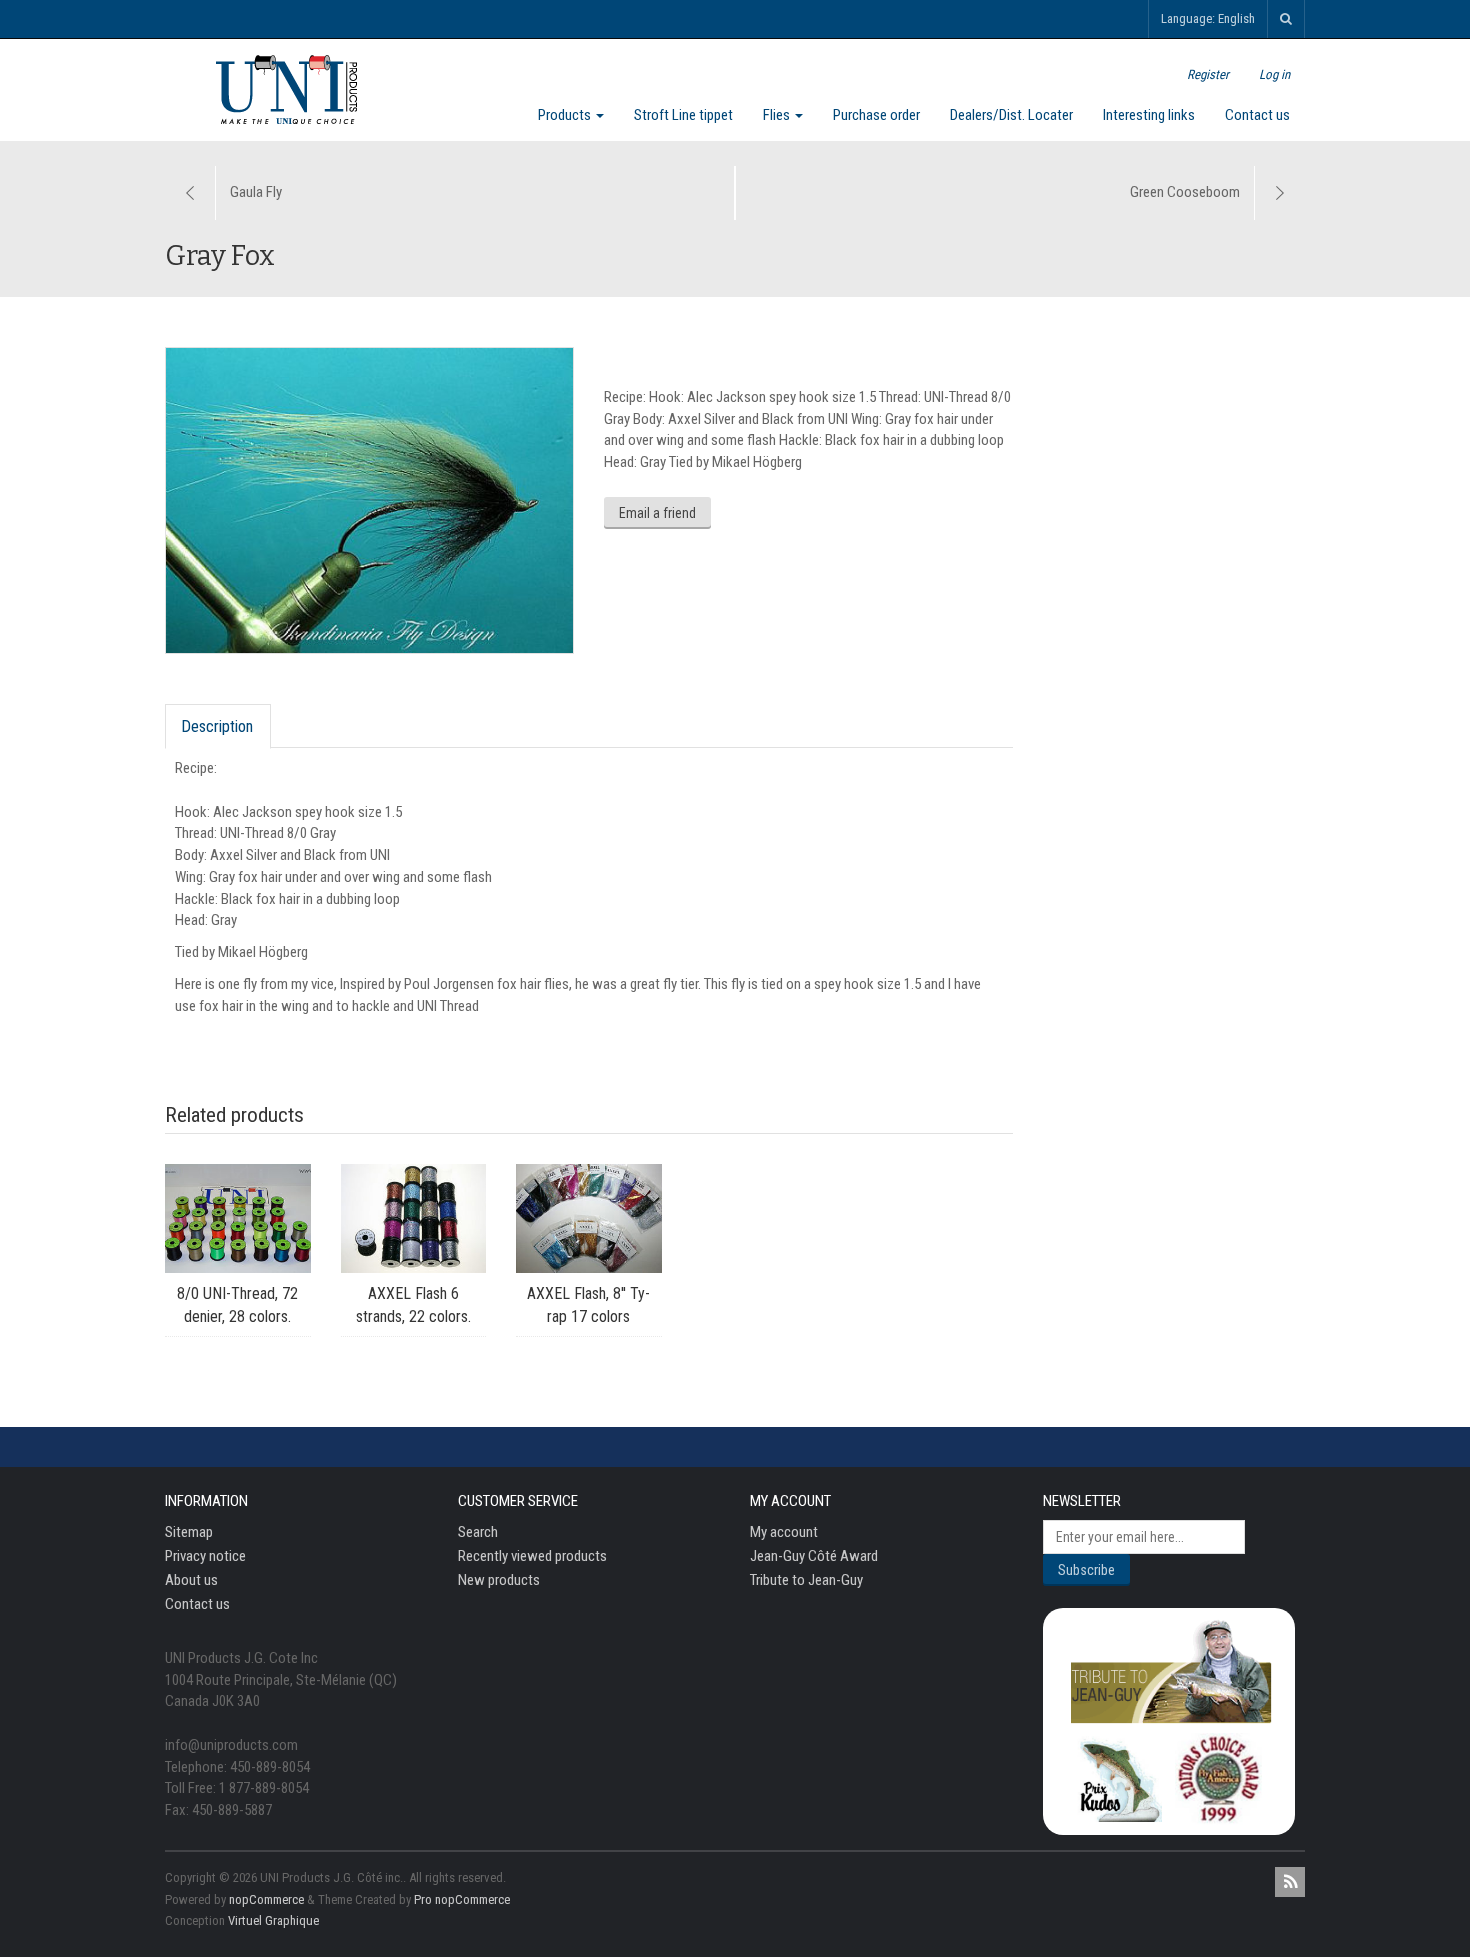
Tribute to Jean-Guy (806, 1580)
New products (499, 1580)
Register (1208, 74)
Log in (1274, 74)
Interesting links (1149, 115)
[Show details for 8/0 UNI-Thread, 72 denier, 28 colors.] (238, 1218)
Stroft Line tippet (683, 115)
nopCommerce (266, 1899)
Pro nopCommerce (462, 1899)
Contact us (1257, 115)
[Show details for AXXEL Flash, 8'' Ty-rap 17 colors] (589, 1218)
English (1236, 18)
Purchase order (876, 115)
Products (566, 115)
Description (217, 726)
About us (191, 1580)
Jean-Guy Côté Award (814, 1556)
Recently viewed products (532, 1556)
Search (478, 1532)
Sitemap (189, 1532)
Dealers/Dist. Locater (1011, 115)
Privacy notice (205, 1556)
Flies (778, 115)
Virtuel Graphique (273, 1920)
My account (784, 1532)
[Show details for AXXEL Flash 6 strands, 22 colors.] (414, 1218)
